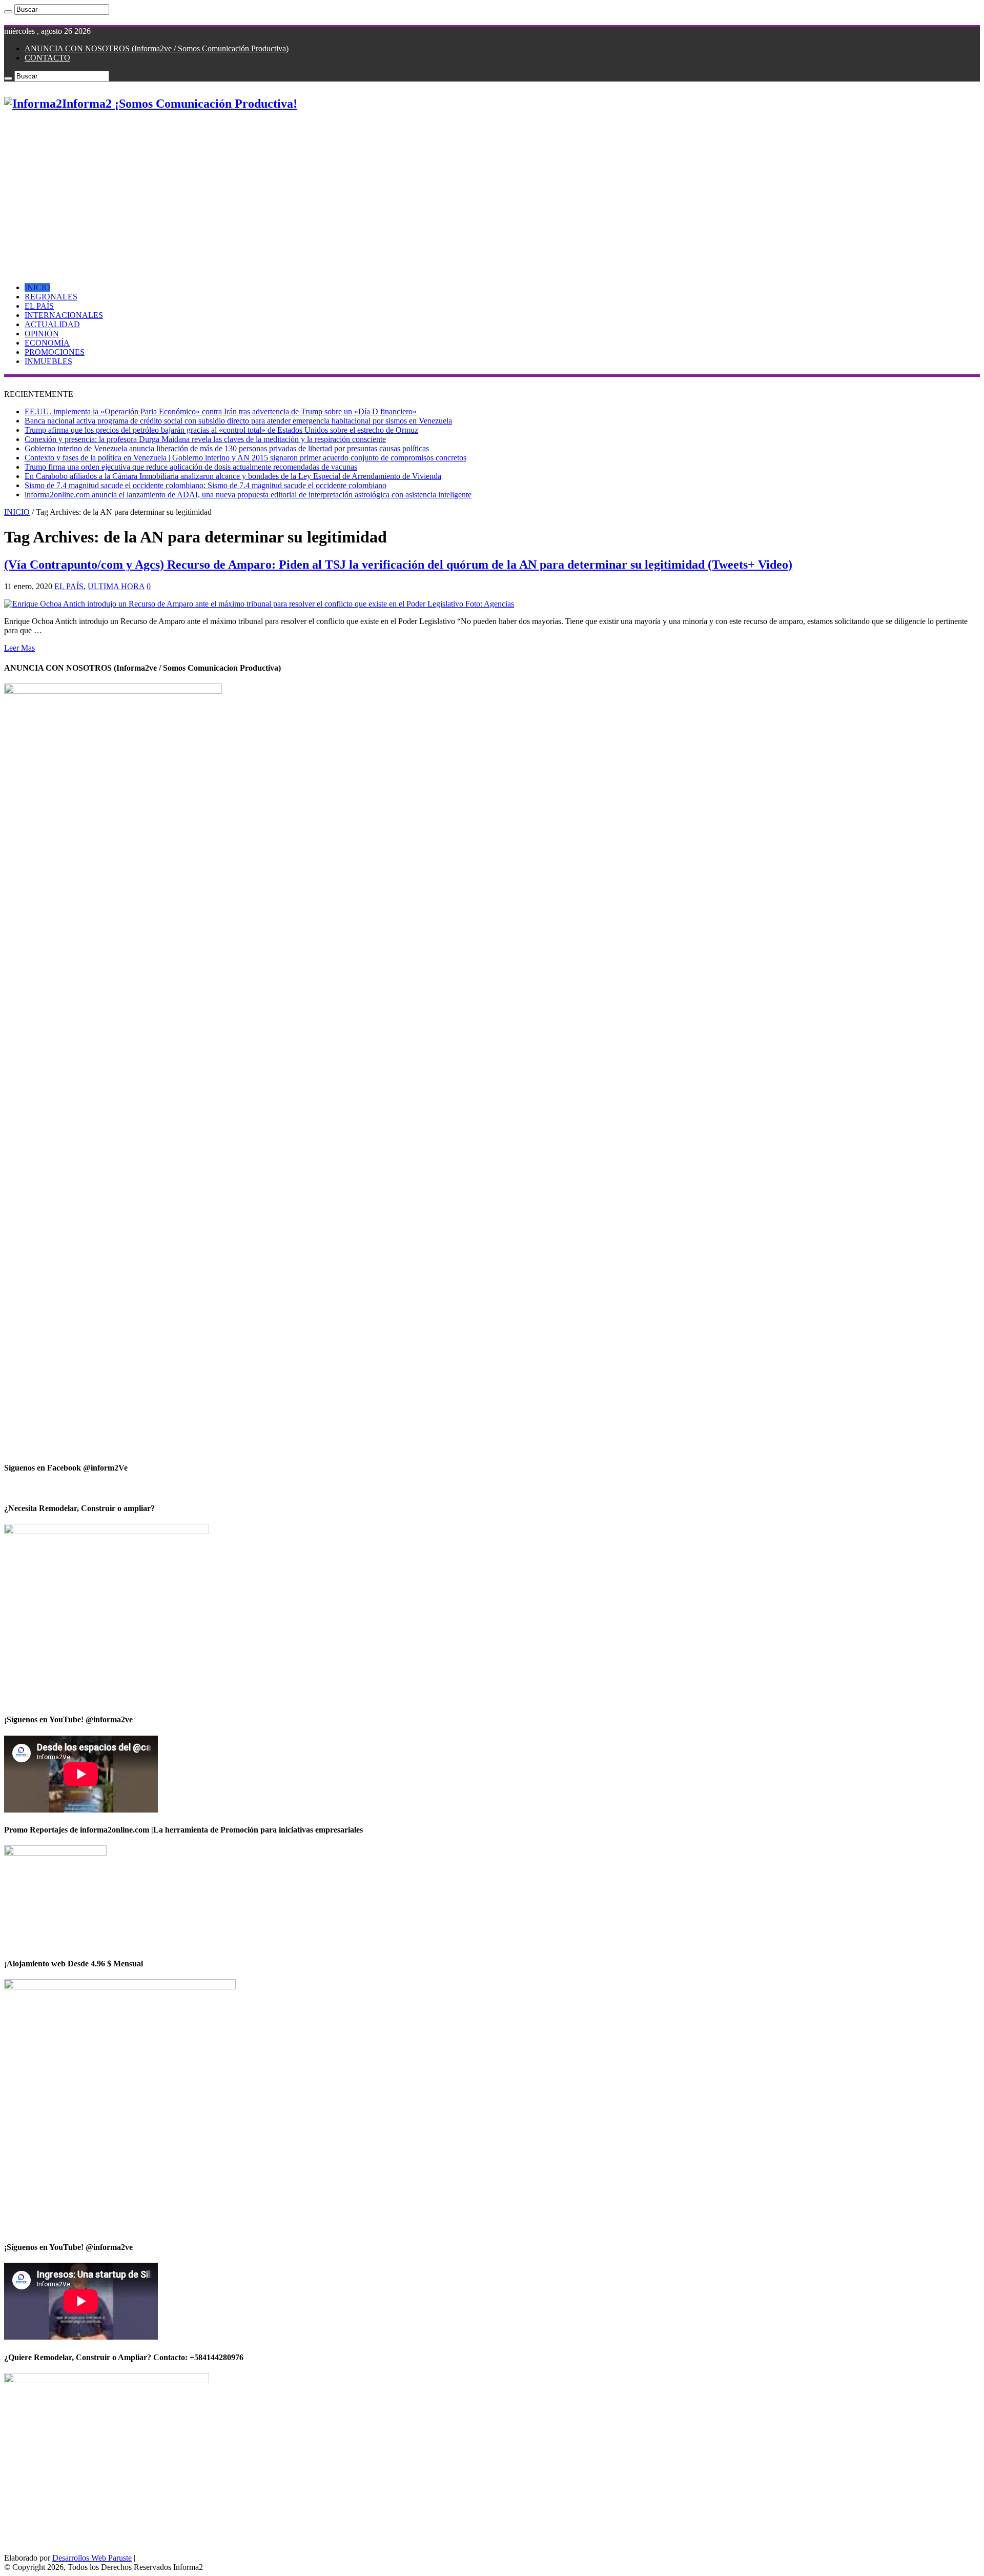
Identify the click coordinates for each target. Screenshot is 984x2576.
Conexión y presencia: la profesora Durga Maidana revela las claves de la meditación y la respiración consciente (205, 439)
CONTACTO (47, 58)
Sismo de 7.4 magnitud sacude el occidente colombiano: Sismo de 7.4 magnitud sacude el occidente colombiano (206, 485)
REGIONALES (51, 297)
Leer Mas (19, 648)
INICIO (37, 287)
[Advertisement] (492, 193)
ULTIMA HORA (116, 586)
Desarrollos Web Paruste (92, 2558)
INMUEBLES (48, 361)
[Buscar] (8, 12)
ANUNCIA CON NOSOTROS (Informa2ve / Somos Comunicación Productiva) (157, 48)
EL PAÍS (39, 306)
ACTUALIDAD (52, 324)
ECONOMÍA (47, 343)
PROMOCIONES (55, 352)
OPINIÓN (42, 334)
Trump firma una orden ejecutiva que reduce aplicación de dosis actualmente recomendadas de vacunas (191, 467)
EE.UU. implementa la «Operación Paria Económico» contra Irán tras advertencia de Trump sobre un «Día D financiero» (221, 411)
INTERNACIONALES (64, 315)
